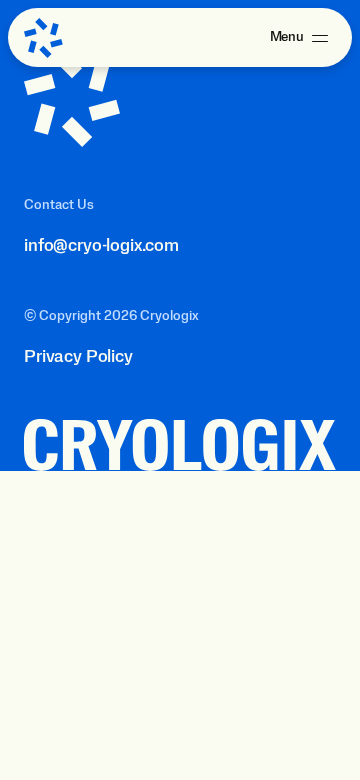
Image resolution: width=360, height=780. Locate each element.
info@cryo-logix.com (101, 246)
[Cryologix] (43, 38)
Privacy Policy (78, 357)
